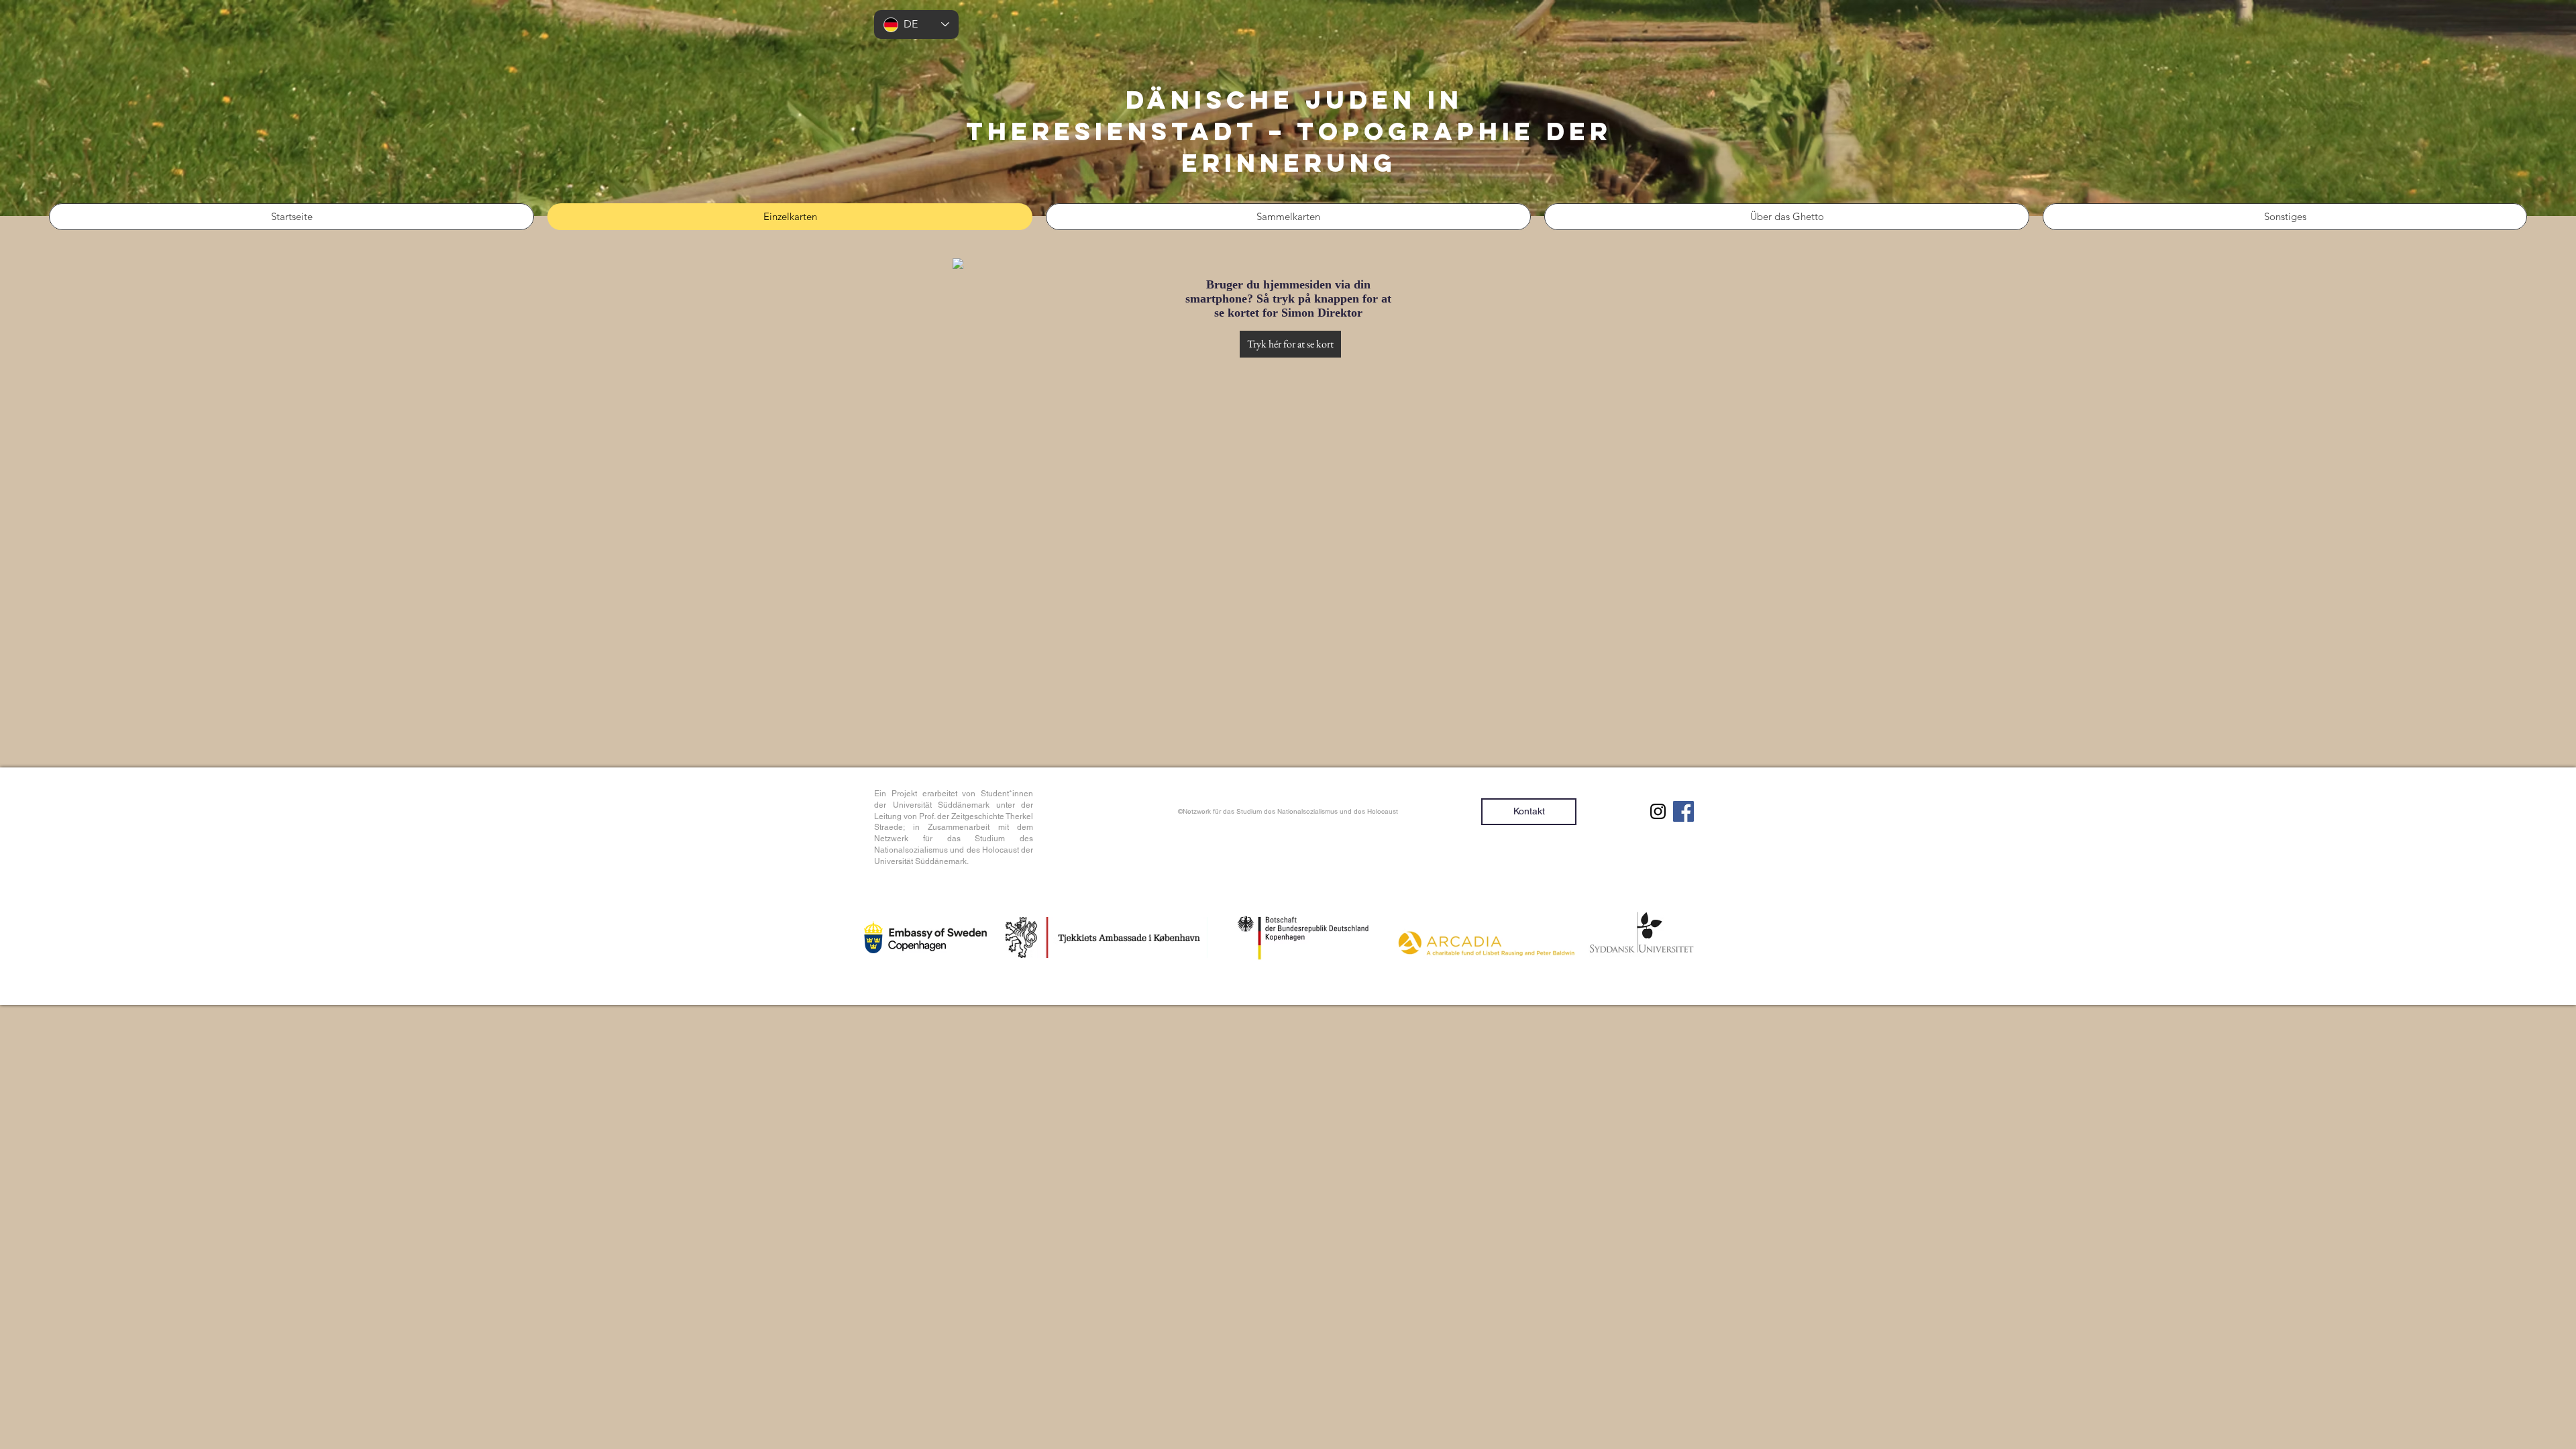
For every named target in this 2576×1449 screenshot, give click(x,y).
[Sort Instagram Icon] (1658, 811)
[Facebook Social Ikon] (1683, 811)
